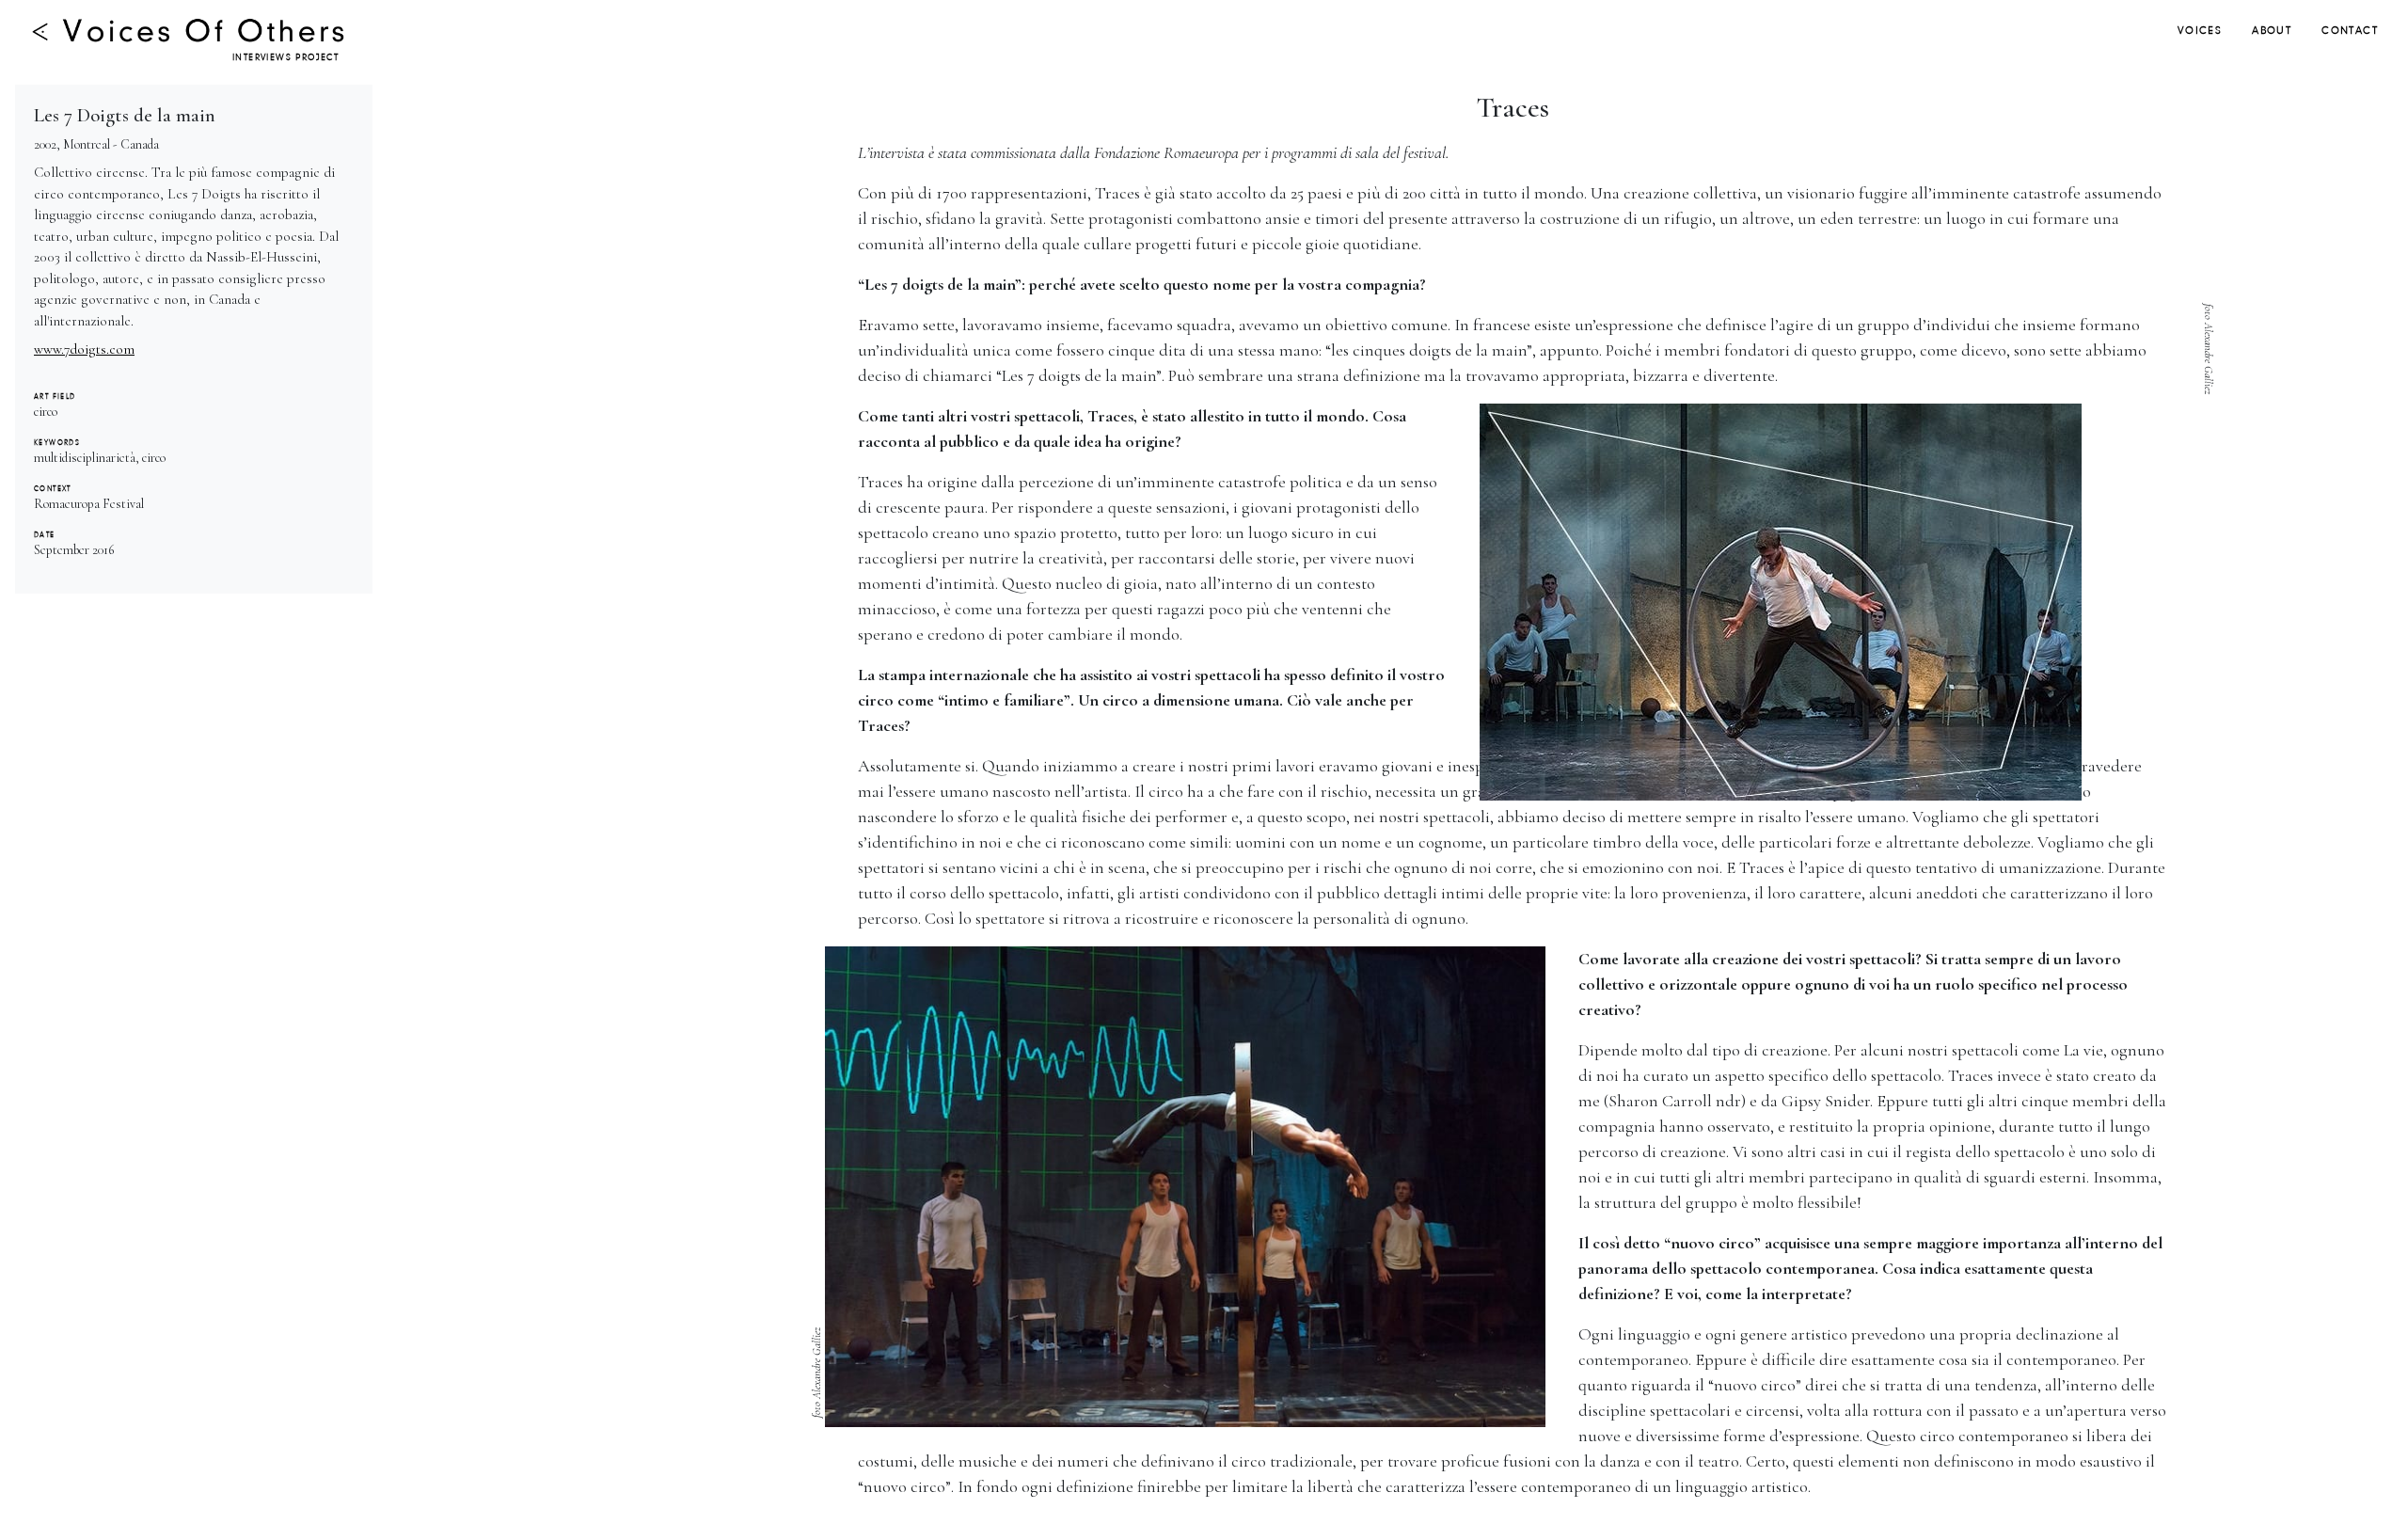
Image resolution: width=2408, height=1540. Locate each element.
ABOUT (2272, 31)
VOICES (2200, 31)
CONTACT (2350, 31)
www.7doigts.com (84, 349)
